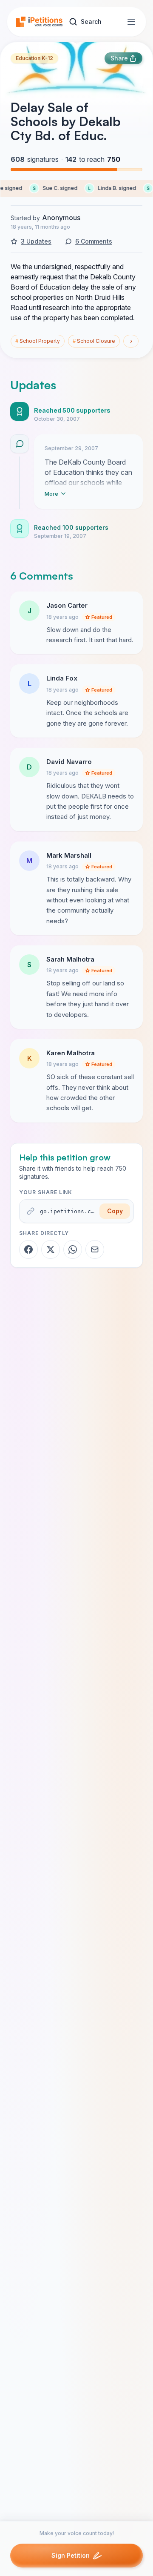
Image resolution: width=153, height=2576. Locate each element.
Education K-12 (34, 58)
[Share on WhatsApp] (73, 1249)
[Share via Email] (95, 1249)
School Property (38, 341)
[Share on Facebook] (28, 1249)
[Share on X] (51, 1249)
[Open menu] (131, 22)
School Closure (94, 341)
